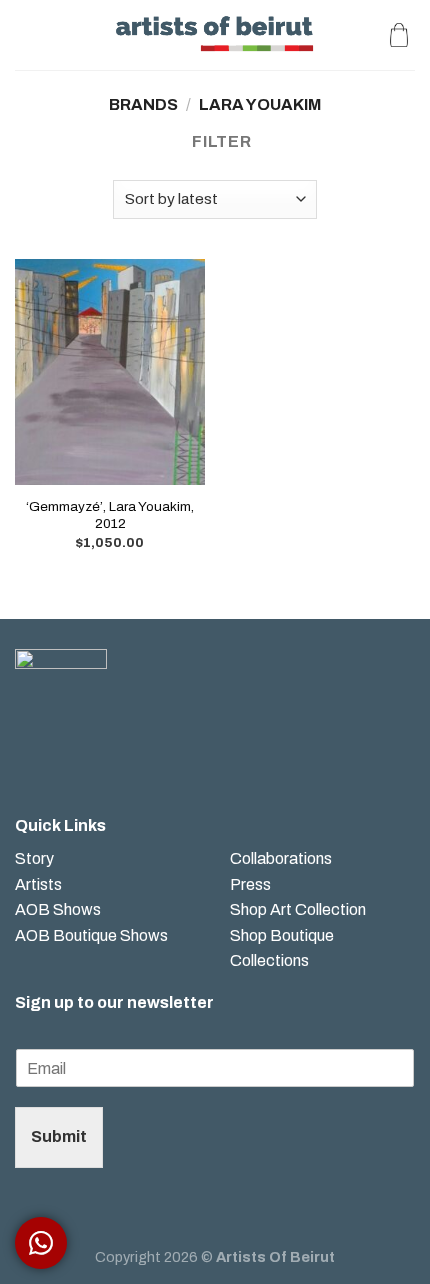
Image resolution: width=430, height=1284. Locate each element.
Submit (59, 1136)
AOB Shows (59, 909)
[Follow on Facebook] (30, 760)
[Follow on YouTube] (158, 760)
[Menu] (27, 34)
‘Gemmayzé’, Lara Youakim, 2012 (110, 515)
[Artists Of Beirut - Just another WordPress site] (215, 35)
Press (250, 884)
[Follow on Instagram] (62, 760)
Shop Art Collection (298, 909)
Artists (38, 884)
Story (34, 858)
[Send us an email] (94, 760)
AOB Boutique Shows (91, 935)
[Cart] (399, 35)
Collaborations (281, 858)
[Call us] (126, 760)
